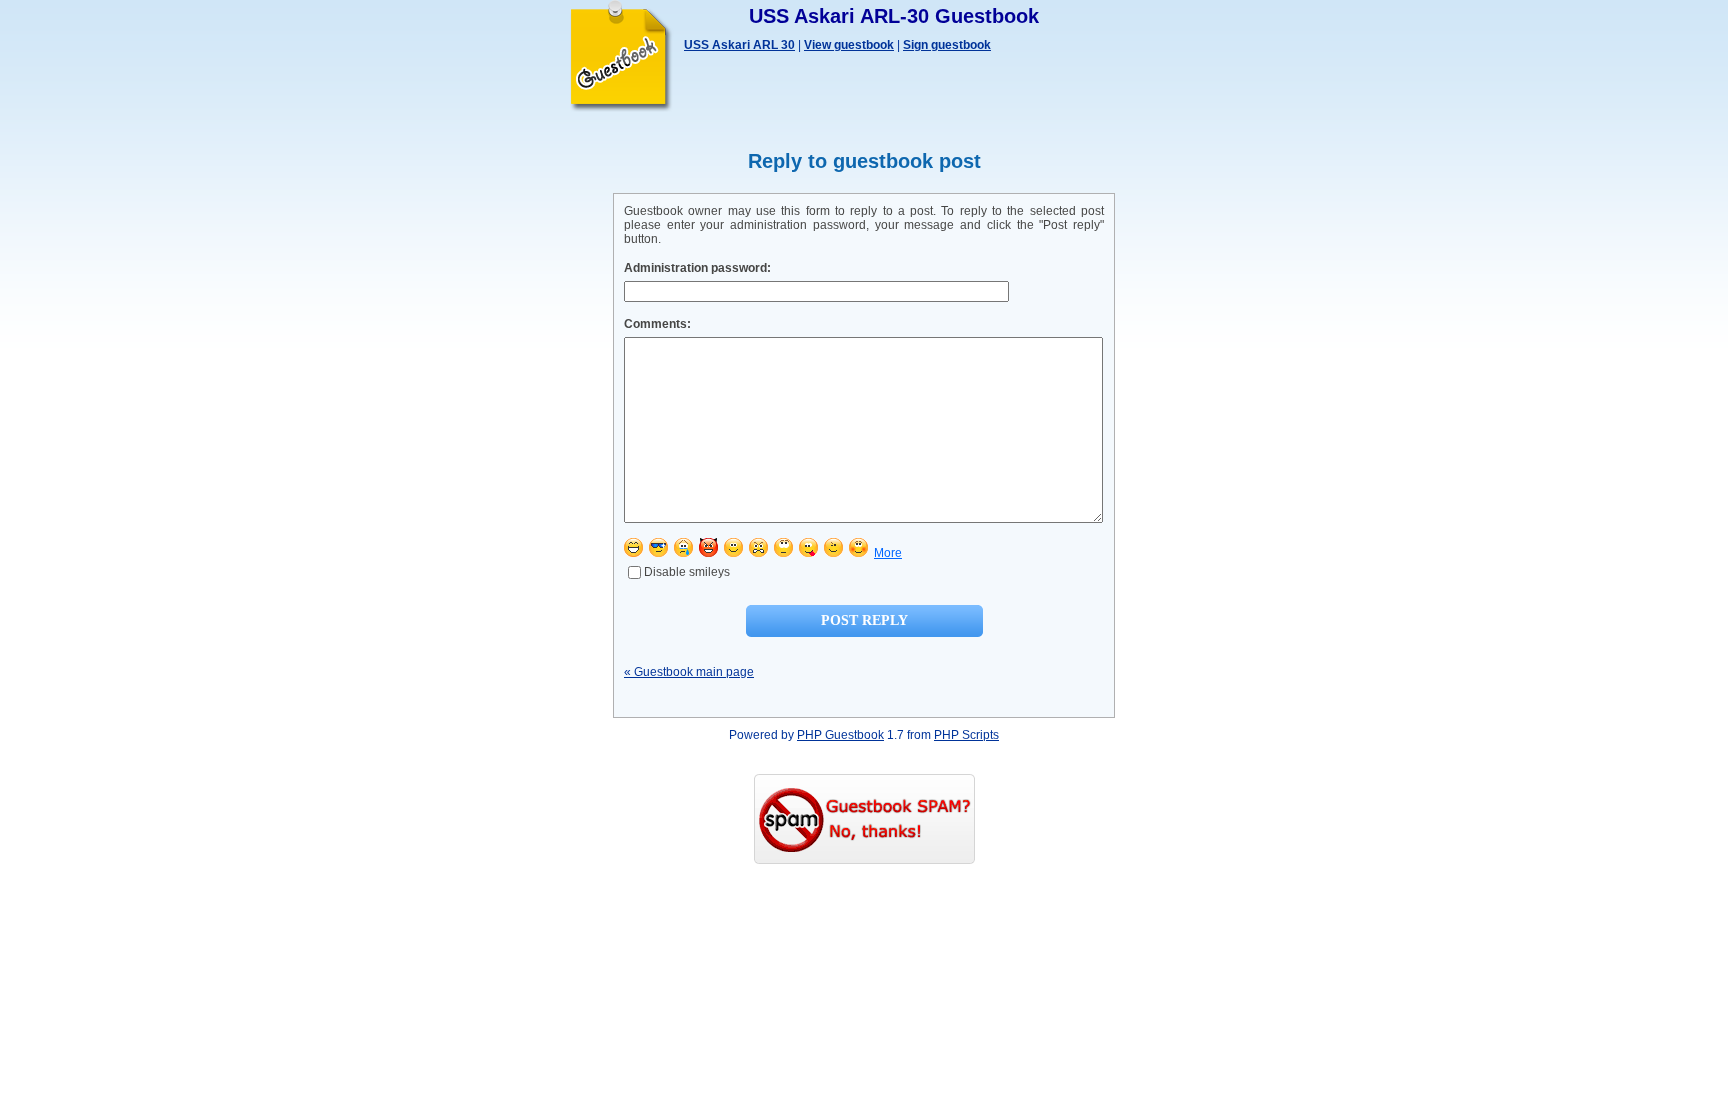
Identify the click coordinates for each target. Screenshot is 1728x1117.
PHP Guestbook (840, 735)
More (888, 553)
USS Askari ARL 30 (739, 45)
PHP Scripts (966, 735)
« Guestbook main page (689, 672)
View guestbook (849, 45)
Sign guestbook (947, 45)
